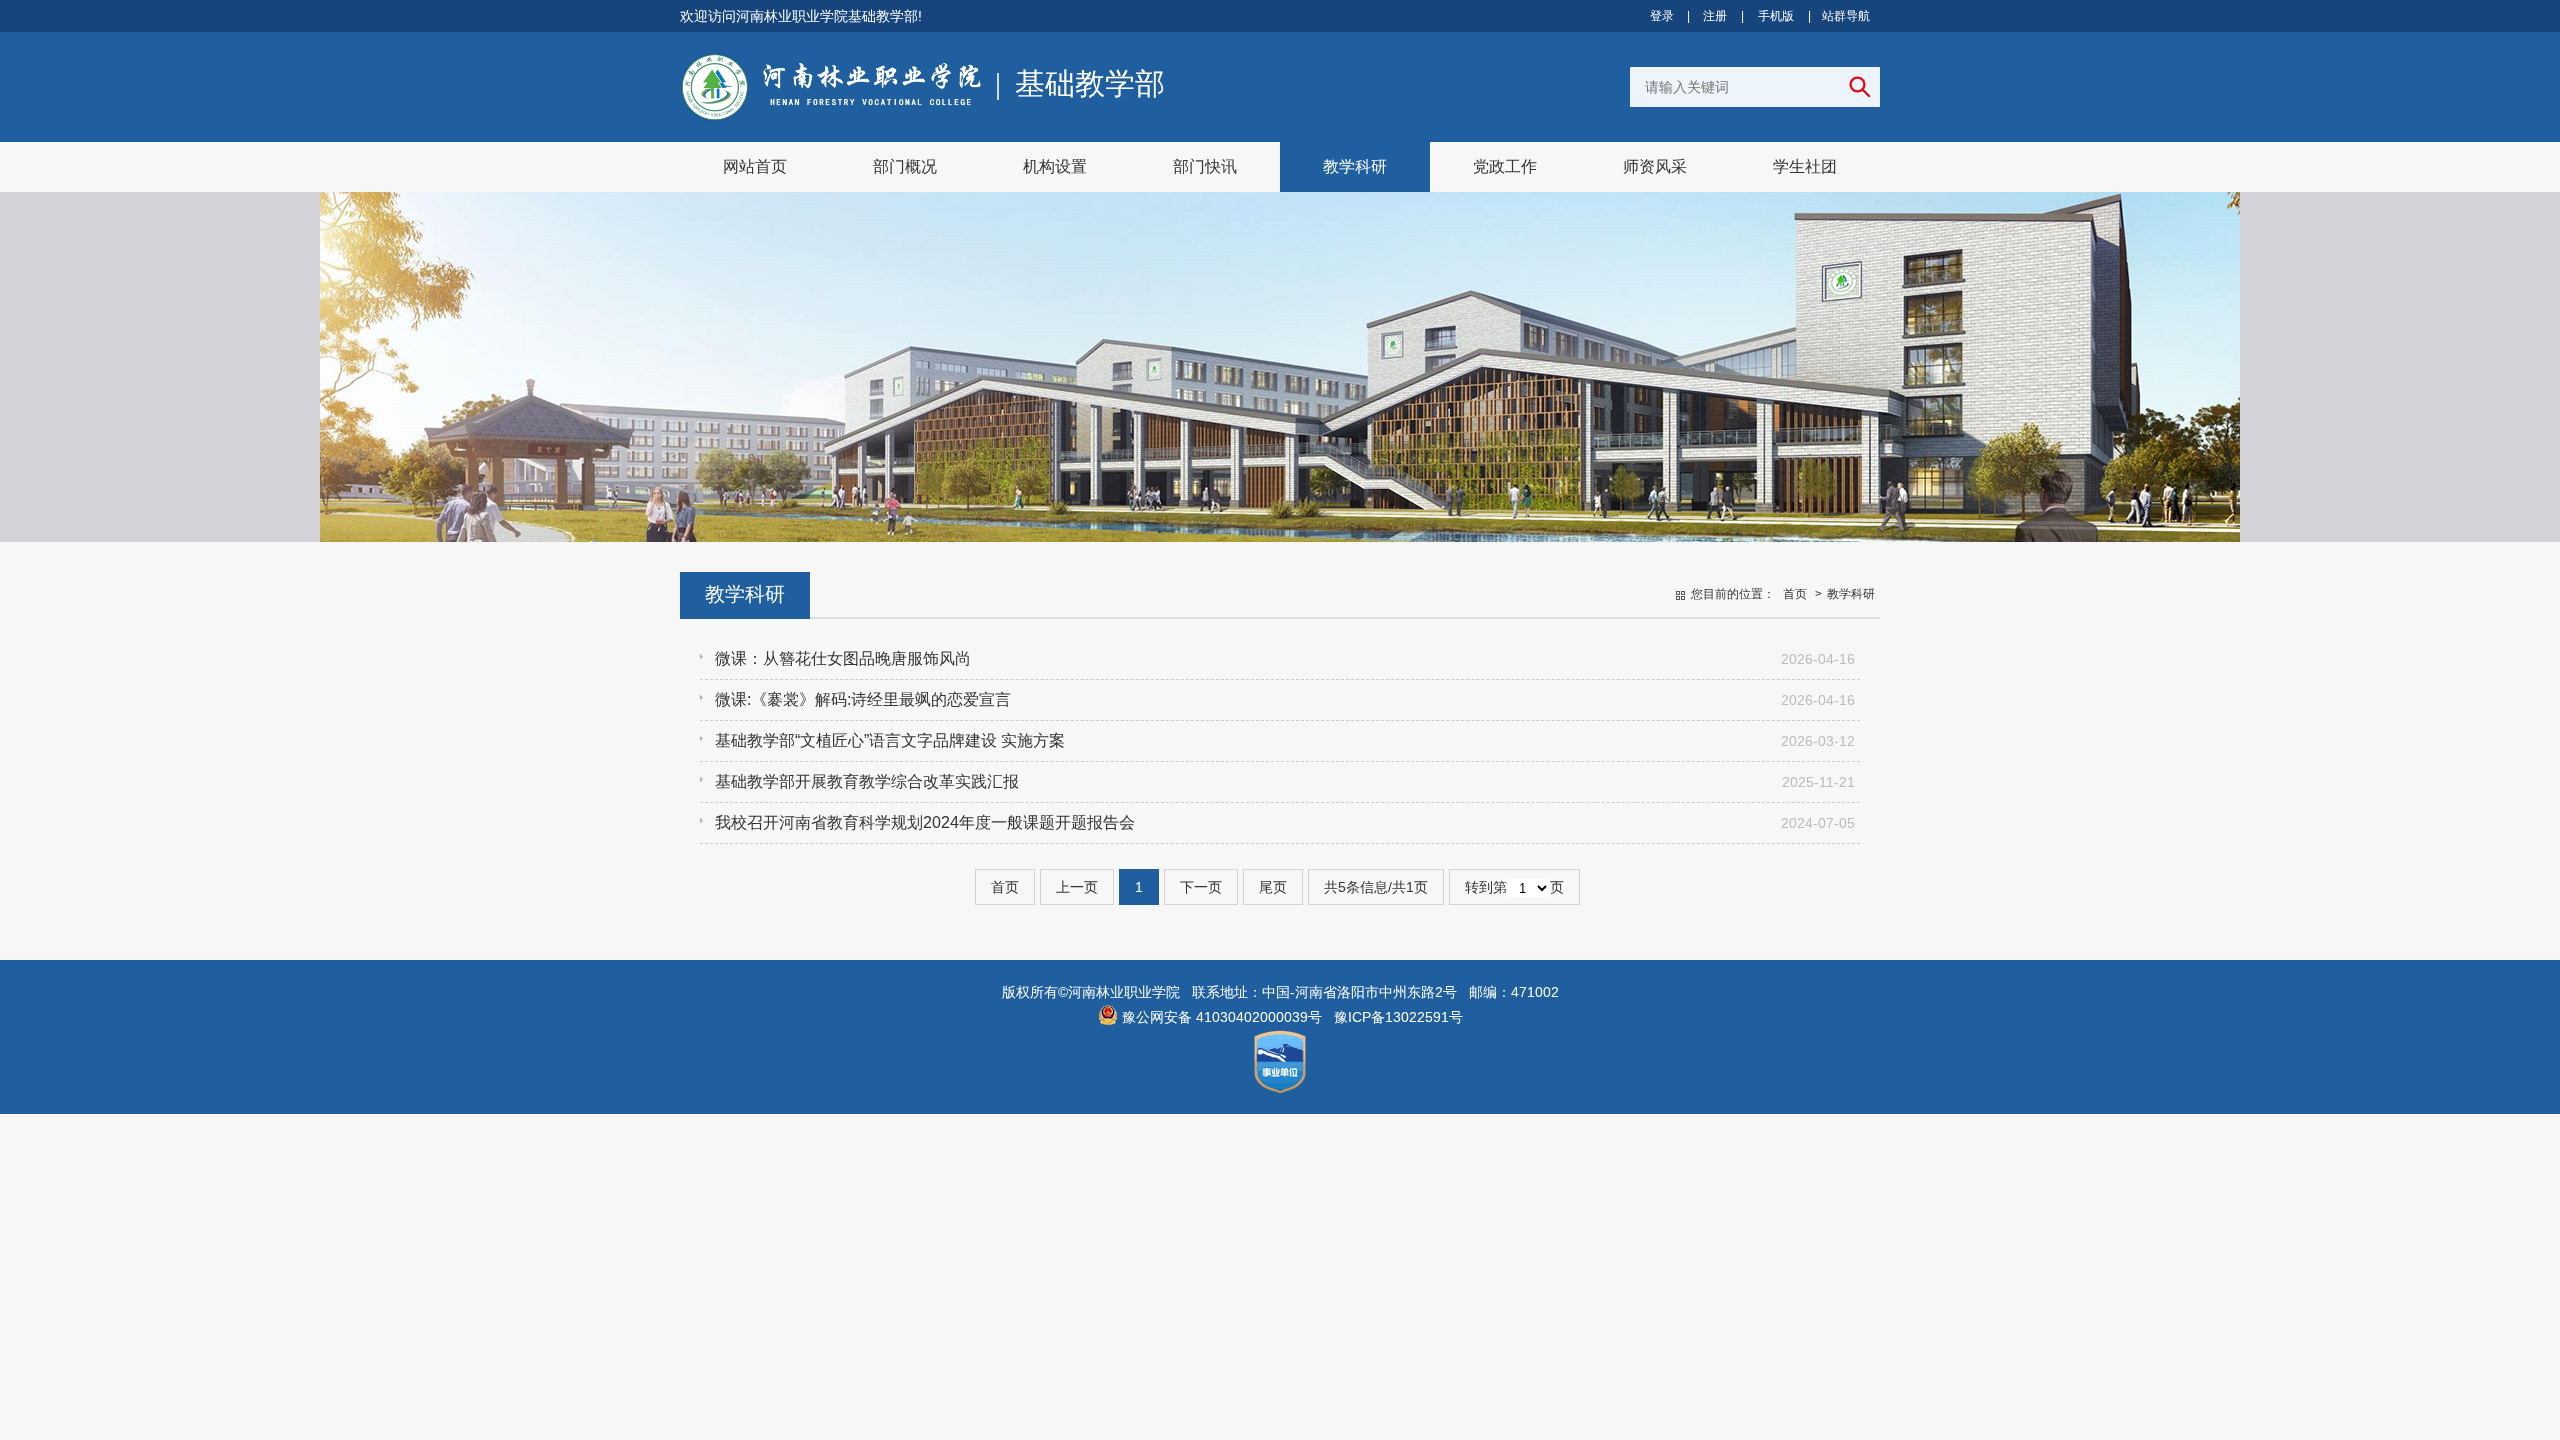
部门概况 (905, 166)
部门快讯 (1205, 166)
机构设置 (1055, 166)
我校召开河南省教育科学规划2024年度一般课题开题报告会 (925, 822)
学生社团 (1805, 166)
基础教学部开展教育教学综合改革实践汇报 (867, 781)
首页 (1795, 594)
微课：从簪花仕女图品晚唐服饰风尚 (843, 658)
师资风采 (1655, 166)
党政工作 (1505, 166)
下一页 (1201, 887)
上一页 (1077, 887)
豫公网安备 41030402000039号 (1220, 1017)
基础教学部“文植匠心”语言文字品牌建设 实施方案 (890, 740)
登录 (1662, 16)
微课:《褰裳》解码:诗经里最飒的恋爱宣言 (863, 699)
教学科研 (1355, 166)
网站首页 (755, 166)
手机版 (1776, 16)
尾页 (1273, 887)
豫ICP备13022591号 (1398, 1017)
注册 (1715, 16)
